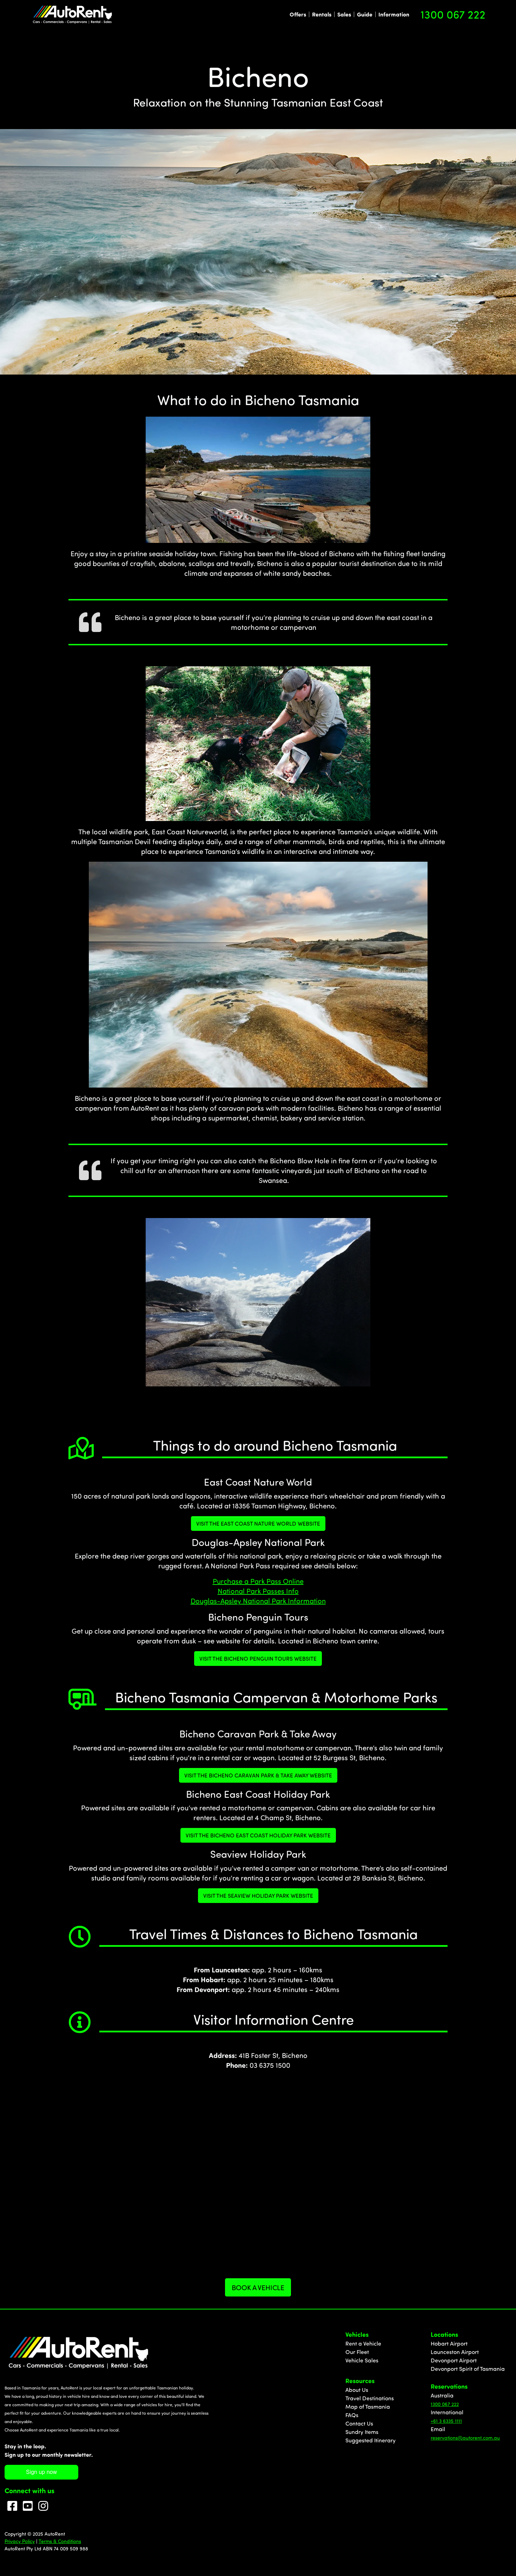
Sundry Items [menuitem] (362, 2432)
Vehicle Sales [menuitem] (362, 2360)
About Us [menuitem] (357, 2390)
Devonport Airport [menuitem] (454, 2360)
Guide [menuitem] (365, 14)
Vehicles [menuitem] (357, 2334)
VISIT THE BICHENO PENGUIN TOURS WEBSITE (258, 1659)
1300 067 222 (453, 14)
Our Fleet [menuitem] (357, 2352)
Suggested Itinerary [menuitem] (371, 2440)
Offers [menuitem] (298, 14)
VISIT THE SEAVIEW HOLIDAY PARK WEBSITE (258, 1896)
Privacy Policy (20, 2541)
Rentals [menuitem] (322, 14)
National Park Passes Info (258, 1591)
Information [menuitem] (394, 14)
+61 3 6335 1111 (446, 2421)
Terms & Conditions (60, 2541)
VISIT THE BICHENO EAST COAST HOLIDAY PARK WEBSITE (258, 1835)
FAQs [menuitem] (352, 2415)
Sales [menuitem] (344, 14)
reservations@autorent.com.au (465, 2438)
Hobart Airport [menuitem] (449, 2343)
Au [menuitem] (434, 2395)
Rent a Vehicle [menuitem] (363, 2343)
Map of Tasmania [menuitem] (368, 2407)
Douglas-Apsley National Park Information (258, 1601)
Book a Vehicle (258, 2287)
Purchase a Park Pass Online (258, 1581)
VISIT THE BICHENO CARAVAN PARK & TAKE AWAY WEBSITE (258, 1775)
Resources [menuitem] (360, 2381)
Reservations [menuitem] (449, 2386)
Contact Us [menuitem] (359, 2423)
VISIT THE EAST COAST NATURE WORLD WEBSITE (258, 1524)
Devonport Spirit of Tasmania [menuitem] (468, 2369)
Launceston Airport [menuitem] (455, 2352)
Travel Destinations (370, 2398)
